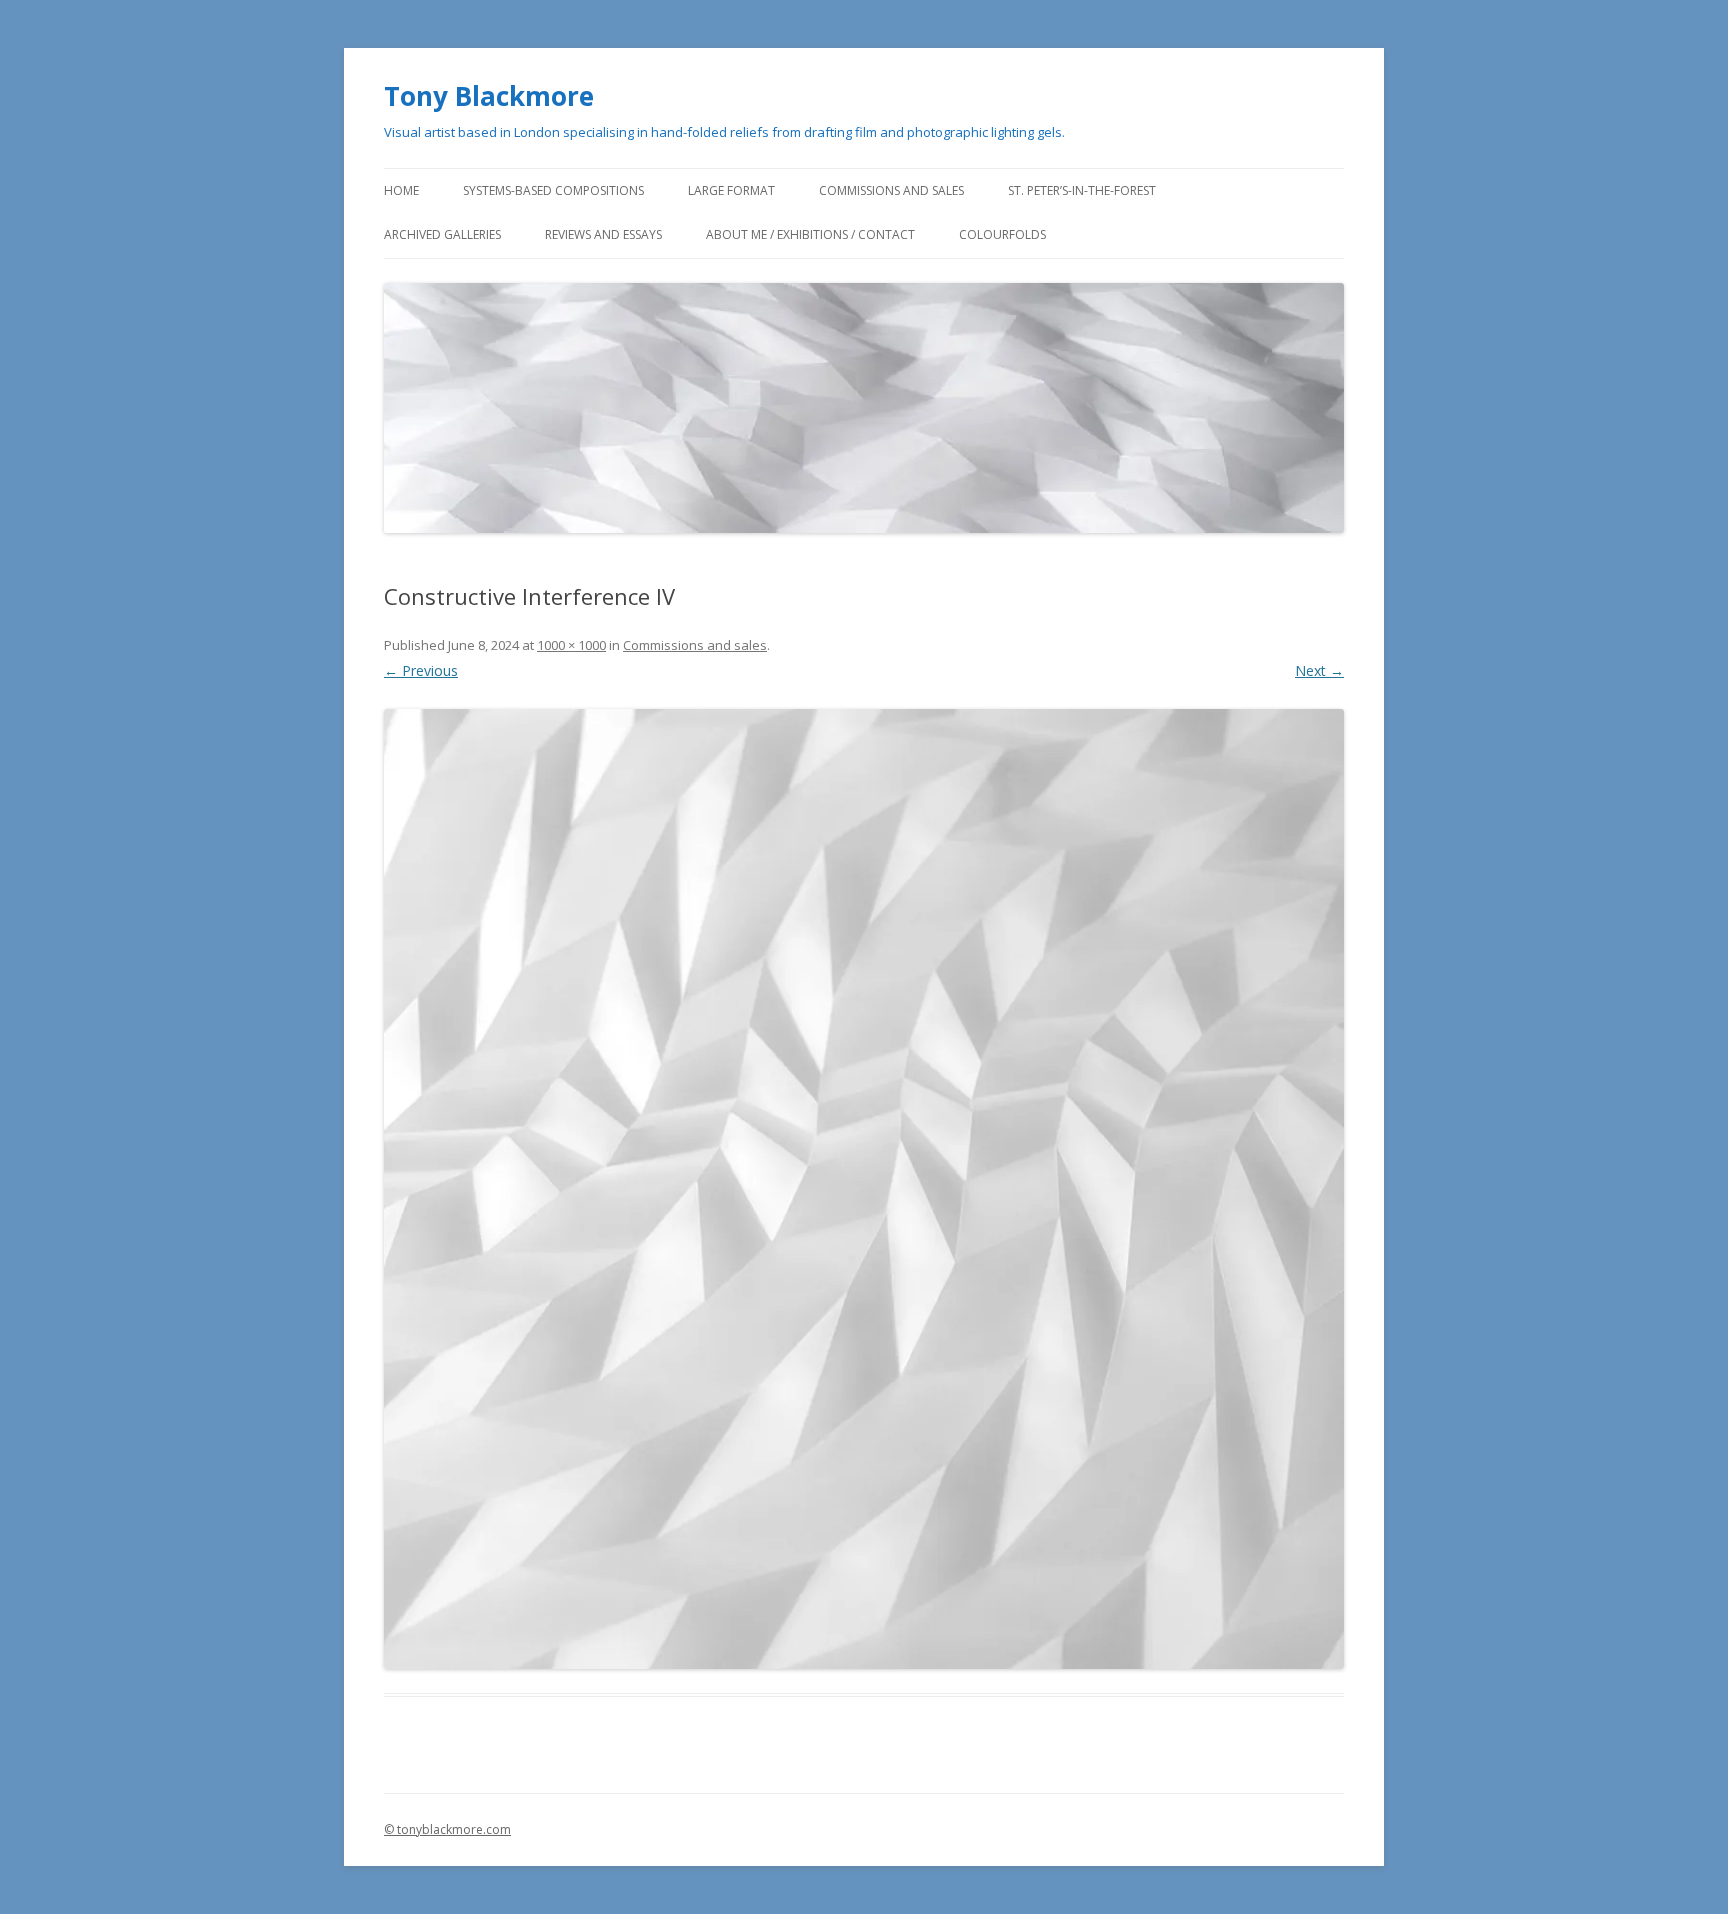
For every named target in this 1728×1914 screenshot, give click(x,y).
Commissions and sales (891, 190)
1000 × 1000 (571, 645)
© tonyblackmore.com (447, 1829)
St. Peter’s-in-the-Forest (1082, 190)
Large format (731, 190)
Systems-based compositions (553, 190)
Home (401, 190)
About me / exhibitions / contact (810, 234)
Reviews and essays (603, 234)
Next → (1319, 670)
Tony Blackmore (489, 96)
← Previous (421, 670)
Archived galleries (442, 234)
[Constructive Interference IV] (864, 1189)
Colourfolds (1002, 234)
